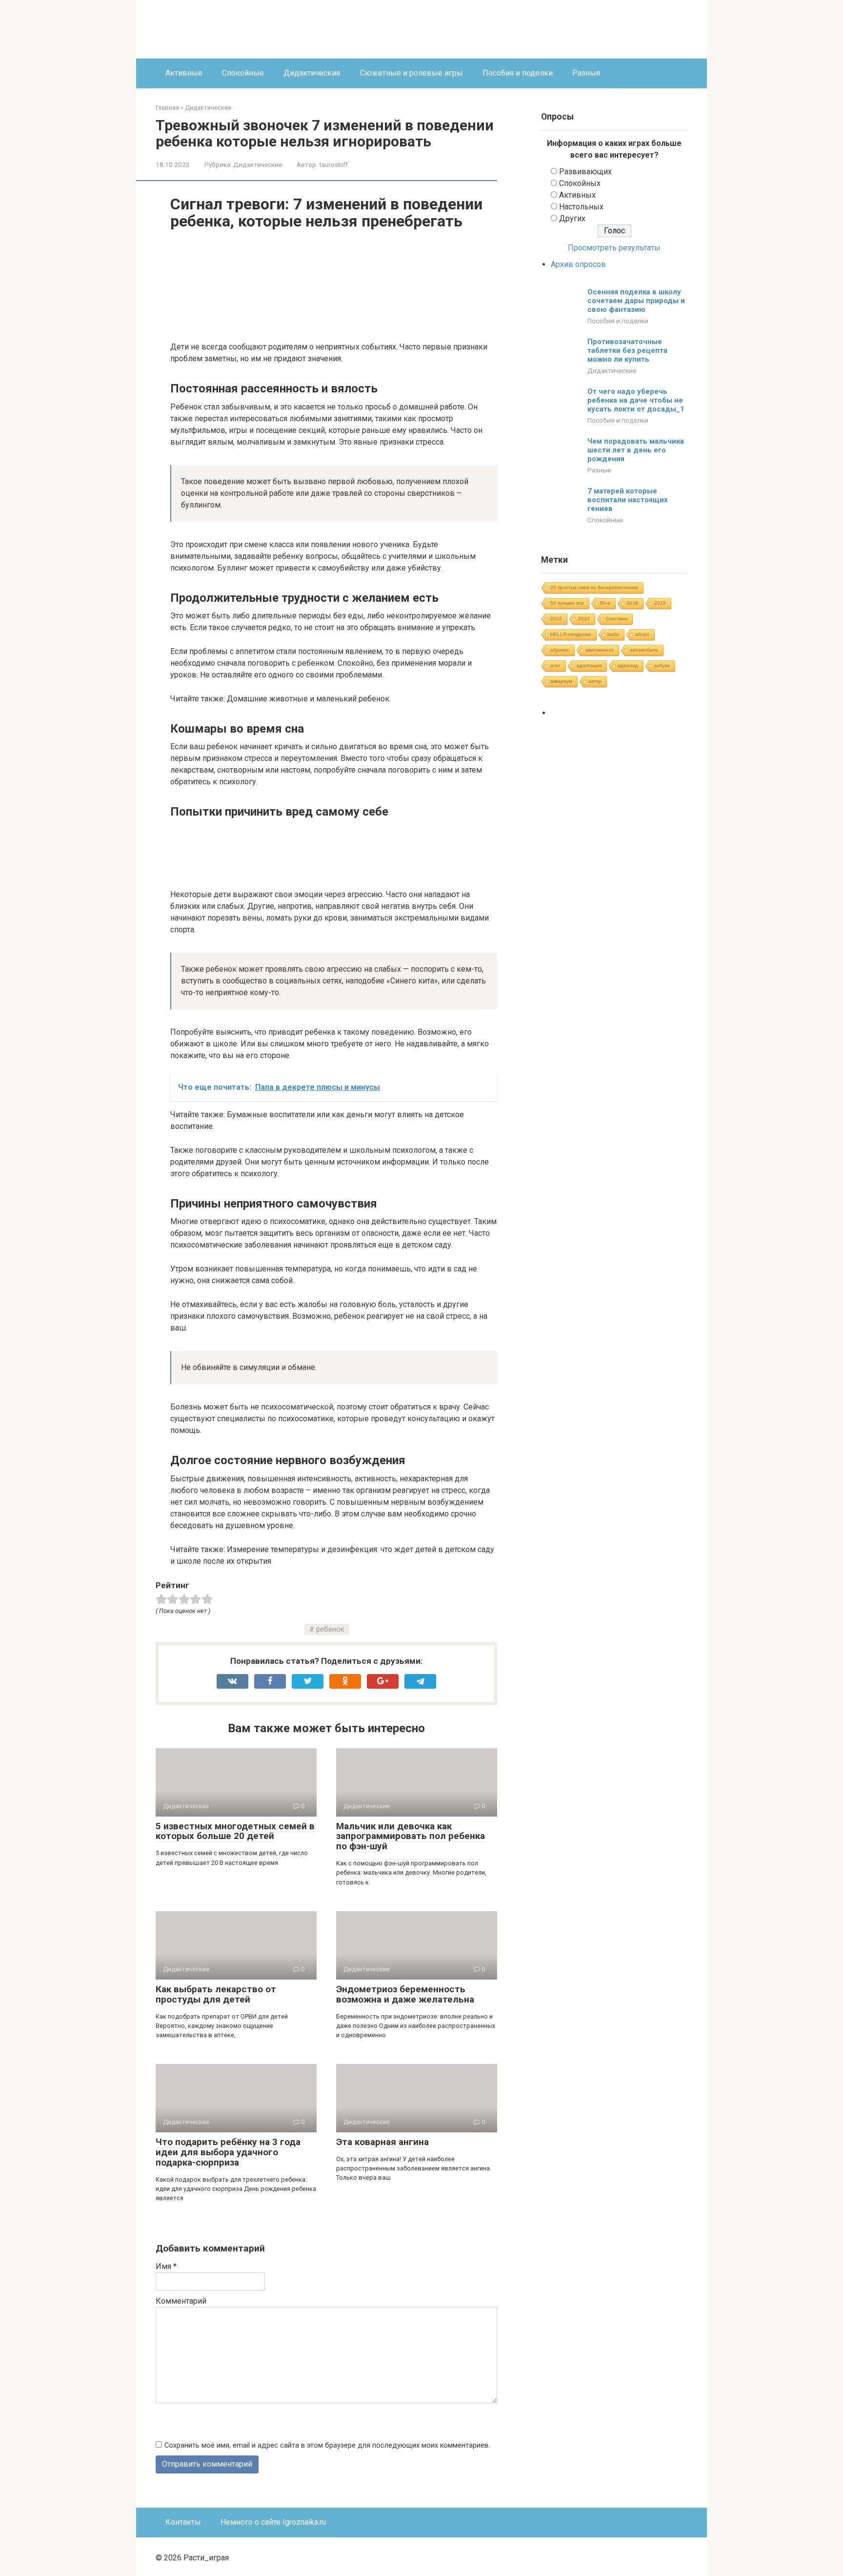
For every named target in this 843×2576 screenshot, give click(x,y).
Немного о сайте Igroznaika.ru (273, 2522)
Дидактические (312, 73)
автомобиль (644, 650)
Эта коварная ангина (382, 2142)
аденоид (628, 665)
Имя (166, 2266)
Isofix (613, 634)
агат (555, 665)
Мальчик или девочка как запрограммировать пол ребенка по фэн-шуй (411, 1836)
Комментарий (181, 2301)
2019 (660, 603)
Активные (184, 73)
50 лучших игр (567, 603)
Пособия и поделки (518, 73)
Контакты (183, 2522)
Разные (586, 73)
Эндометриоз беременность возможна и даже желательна (405, 1994)
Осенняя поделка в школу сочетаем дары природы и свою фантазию (636, 301)
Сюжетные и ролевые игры (411, 73)
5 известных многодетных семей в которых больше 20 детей (235, 1831)
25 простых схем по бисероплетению (594, 587)
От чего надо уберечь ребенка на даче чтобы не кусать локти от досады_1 (636, 400)
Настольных (581, 207)
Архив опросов (578, 264)
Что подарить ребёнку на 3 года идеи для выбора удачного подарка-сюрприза (228, 2152)
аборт (642, 634)
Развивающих (585, 172)
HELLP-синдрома (571, 634)
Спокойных (580, 183)
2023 (584, 619)
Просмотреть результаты (614, 248)
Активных (577, 195)
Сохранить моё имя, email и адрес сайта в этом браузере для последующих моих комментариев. (327, 2445)
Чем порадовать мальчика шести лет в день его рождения (636, 450)
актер (595, 681)
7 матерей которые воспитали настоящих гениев (628, 500)
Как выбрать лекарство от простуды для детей (216, 1994)
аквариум (561, 681)
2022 (556, 619)
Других (572, 218)
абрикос (560, 650)
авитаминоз (600, 650)
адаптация (589, 665)
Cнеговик (617, 619)
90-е (605, 603)
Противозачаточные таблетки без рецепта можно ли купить (627, 350)
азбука (662, 665)
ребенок (330, 1629)
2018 (632, 603)
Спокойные (243, 73)
